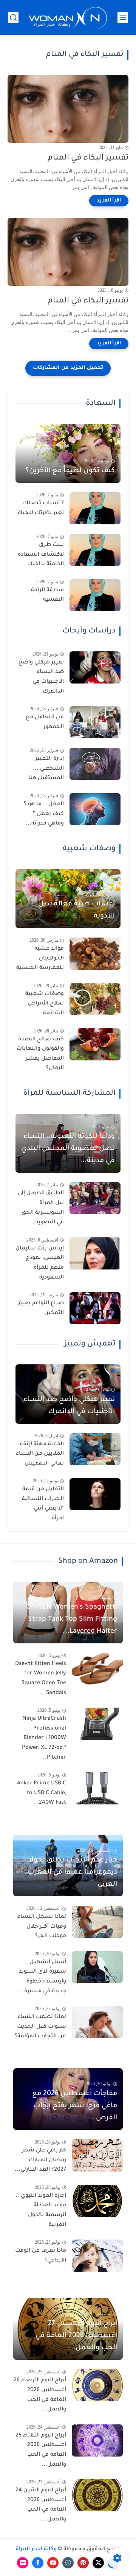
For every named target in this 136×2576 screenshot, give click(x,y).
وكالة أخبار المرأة (36, 2550)
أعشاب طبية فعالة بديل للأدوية (76, 910)
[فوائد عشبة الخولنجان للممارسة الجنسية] (95, 954)
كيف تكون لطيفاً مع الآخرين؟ (70, 471)
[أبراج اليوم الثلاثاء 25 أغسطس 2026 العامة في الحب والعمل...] (97, 2440)
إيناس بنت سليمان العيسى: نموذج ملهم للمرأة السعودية (40, 1263)
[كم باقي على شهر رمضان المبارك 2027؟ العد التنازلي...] (97, 2155)
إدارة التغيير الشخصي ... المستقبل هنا (46, 769)
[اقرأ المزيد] (109, 201)
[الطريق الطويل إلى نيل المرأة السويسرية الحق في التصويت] (95, 1198)
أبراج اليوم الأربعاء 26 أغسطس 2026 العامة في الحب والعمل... (40, 2395)
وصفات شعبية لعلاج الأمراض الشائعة (45, 1004)
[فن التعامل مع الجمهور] (95, 722)
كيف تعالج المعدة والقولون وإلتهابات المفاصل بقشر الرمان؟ (40, 1054)
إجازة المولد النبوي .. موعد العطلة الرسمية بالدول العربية (41, 2211)
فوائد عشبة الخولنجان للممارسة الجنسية (40, 959)
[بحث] (13, 18)
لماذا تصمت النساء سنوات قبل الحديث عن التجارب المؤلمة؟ (40, 2027)
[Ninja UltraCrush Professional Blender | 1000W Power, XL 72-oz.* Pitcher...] (97, 1724)
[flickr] (23, 2563)
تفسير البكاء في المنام (88, 158)
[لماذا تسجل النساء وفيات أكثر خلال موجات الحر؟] (97, 1922)
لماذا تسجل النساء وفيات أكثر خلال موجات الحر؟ (42, 1927)
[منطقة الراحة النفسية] (95, 595)
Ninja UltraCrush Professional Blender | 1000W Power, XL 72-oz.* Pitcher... (44, 1738)
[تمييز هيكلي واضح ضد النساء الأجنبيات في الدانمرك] (95, 667)
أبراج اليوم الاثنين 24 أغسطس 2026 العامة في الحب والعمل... (41, 2505)
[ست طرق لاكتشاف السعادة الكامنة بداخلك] (95, 550)
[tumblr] (68, 2563)
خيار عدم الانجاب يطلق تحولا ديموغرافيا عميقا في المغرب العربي (72, 1872)
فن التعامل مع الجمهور (45, 722)
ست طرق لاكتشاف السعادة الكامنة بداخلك (41, 555)
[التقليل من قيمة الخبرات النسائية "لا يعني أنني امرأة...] (95, 1494)
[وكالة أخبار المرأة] (68, 18)
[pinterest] (83, 2563)
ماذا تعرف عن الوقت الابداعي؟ (41, 2256)
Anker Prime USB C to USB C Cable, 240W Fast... (42, 1793)
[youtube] (53, 2563)
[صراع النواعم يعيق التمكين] (95, 1308)
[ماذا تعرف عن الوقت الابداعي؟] (97, 2256)
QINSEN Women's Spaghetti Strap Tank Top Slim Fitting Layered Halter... (72, 1620)
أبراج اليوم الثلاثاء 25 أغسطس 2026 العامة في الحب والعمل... (41, 2450)
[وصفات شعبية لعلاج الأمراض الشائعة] (95, 999)
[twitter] (98, 2563)
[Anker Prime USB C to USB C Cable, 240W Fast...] (97, 1788)
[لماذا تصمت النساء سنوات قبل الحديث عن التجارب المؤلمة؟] (97, 2022)
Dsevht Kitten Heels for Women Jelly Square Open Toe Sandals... (41, 1679)
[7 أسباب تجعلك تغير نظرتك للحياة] (95, 508)
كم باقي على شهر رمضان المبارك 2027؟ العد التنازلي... (40, 2160)
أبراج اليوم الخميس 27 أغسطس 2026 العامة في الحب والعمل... (76, 2336)
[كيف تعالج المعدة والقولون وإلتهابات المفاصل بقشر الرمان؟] (95, 1044)
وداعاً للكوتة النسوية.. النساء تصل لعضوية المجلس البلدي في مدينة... (68, 1149)
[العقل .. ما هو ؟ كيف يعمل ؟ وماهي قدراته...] (95, 809)
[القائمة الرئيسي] (123, 18)
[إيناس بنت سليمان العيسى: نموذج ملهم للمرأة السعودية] (95, 1253)
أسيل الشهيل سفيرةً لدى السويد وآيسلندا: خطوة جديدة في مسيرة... (42, 1977)
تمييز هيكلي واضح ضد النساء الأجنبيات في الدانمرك (41, 677)
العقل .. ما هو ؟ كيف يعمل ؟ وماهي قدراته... (44, 814)
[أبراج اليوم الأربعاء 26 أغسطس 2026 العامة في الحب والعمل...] (97, 2385)
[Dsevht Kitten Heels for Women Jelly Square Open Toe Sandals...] (97, 1669)
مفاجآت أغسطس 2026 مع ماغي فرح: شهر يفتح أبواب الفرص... (75, 2106)
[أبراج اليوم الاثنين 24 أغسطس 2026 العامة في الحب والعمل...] (97, 2495)
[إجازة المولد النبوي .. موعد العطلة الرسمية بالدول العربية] (97, 2201)
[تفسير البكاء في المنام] (68, 109)
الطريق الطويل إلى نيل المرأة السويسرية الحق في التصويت (41, 1208)
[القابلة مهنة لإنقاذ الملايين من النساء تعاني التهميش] (95, 1449)
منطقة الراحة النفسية (47, 595)
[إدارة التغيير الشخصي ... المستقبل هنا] (95, 764)
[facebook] (38, 2563)
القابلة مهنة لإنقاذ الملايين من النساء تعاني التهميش (40, 1454)
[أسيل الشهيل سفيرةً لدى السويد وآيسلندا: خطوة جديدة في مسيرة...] (97, 1967)
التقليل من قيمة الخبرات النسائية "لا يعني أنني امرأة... (43, 1504)
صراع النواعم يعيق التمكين (41, 1308)
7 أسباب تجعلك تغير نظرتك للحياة (41, 508)
